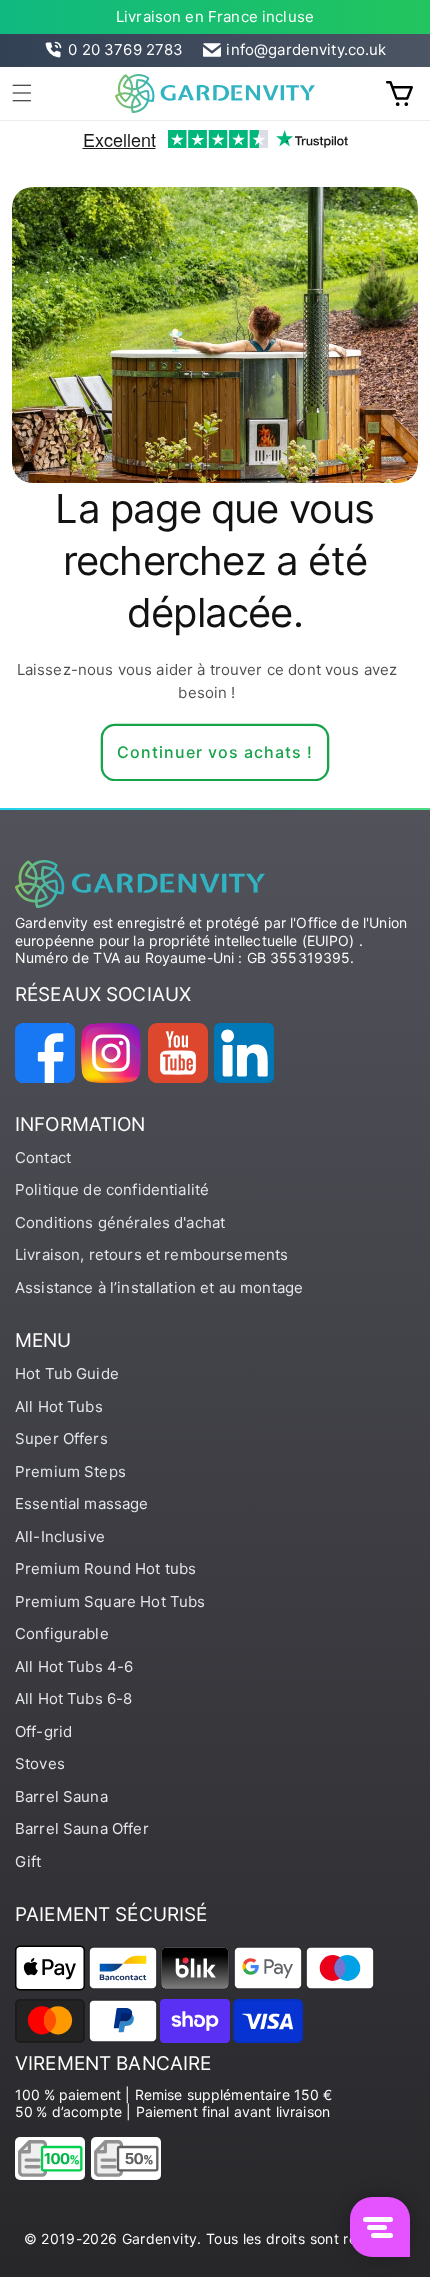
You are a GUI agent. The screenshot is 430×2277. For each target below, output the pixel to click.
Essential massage (82, 1503)
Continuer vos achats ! (215, 752)
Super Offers (61, 1438)
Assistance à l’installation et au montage (159, 1287)
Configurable (62, 1633)
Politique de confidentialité (112, 1189)
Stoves (40, 1763)
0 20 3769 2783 (125, 49)
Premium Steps (70, 1471)
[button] (22, 93)
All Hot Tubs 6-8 (73, 1698)
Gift (28, 1861)
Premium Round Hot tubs (105, 1568)
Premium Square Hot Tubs (110, 1601)
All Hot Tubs (59, 1406)
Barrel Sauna (61, 1796)
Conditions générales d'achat (120, 1222)
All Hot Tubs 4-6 (74, 1666)
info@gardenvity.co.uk (306, 49)
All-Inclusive (60, 1536)
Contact (43, 1157)
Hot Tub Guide (67, 1373)
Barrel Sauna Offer (82, 1828)
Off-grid (43, 1731)
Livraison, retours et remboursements (151, 1254)
